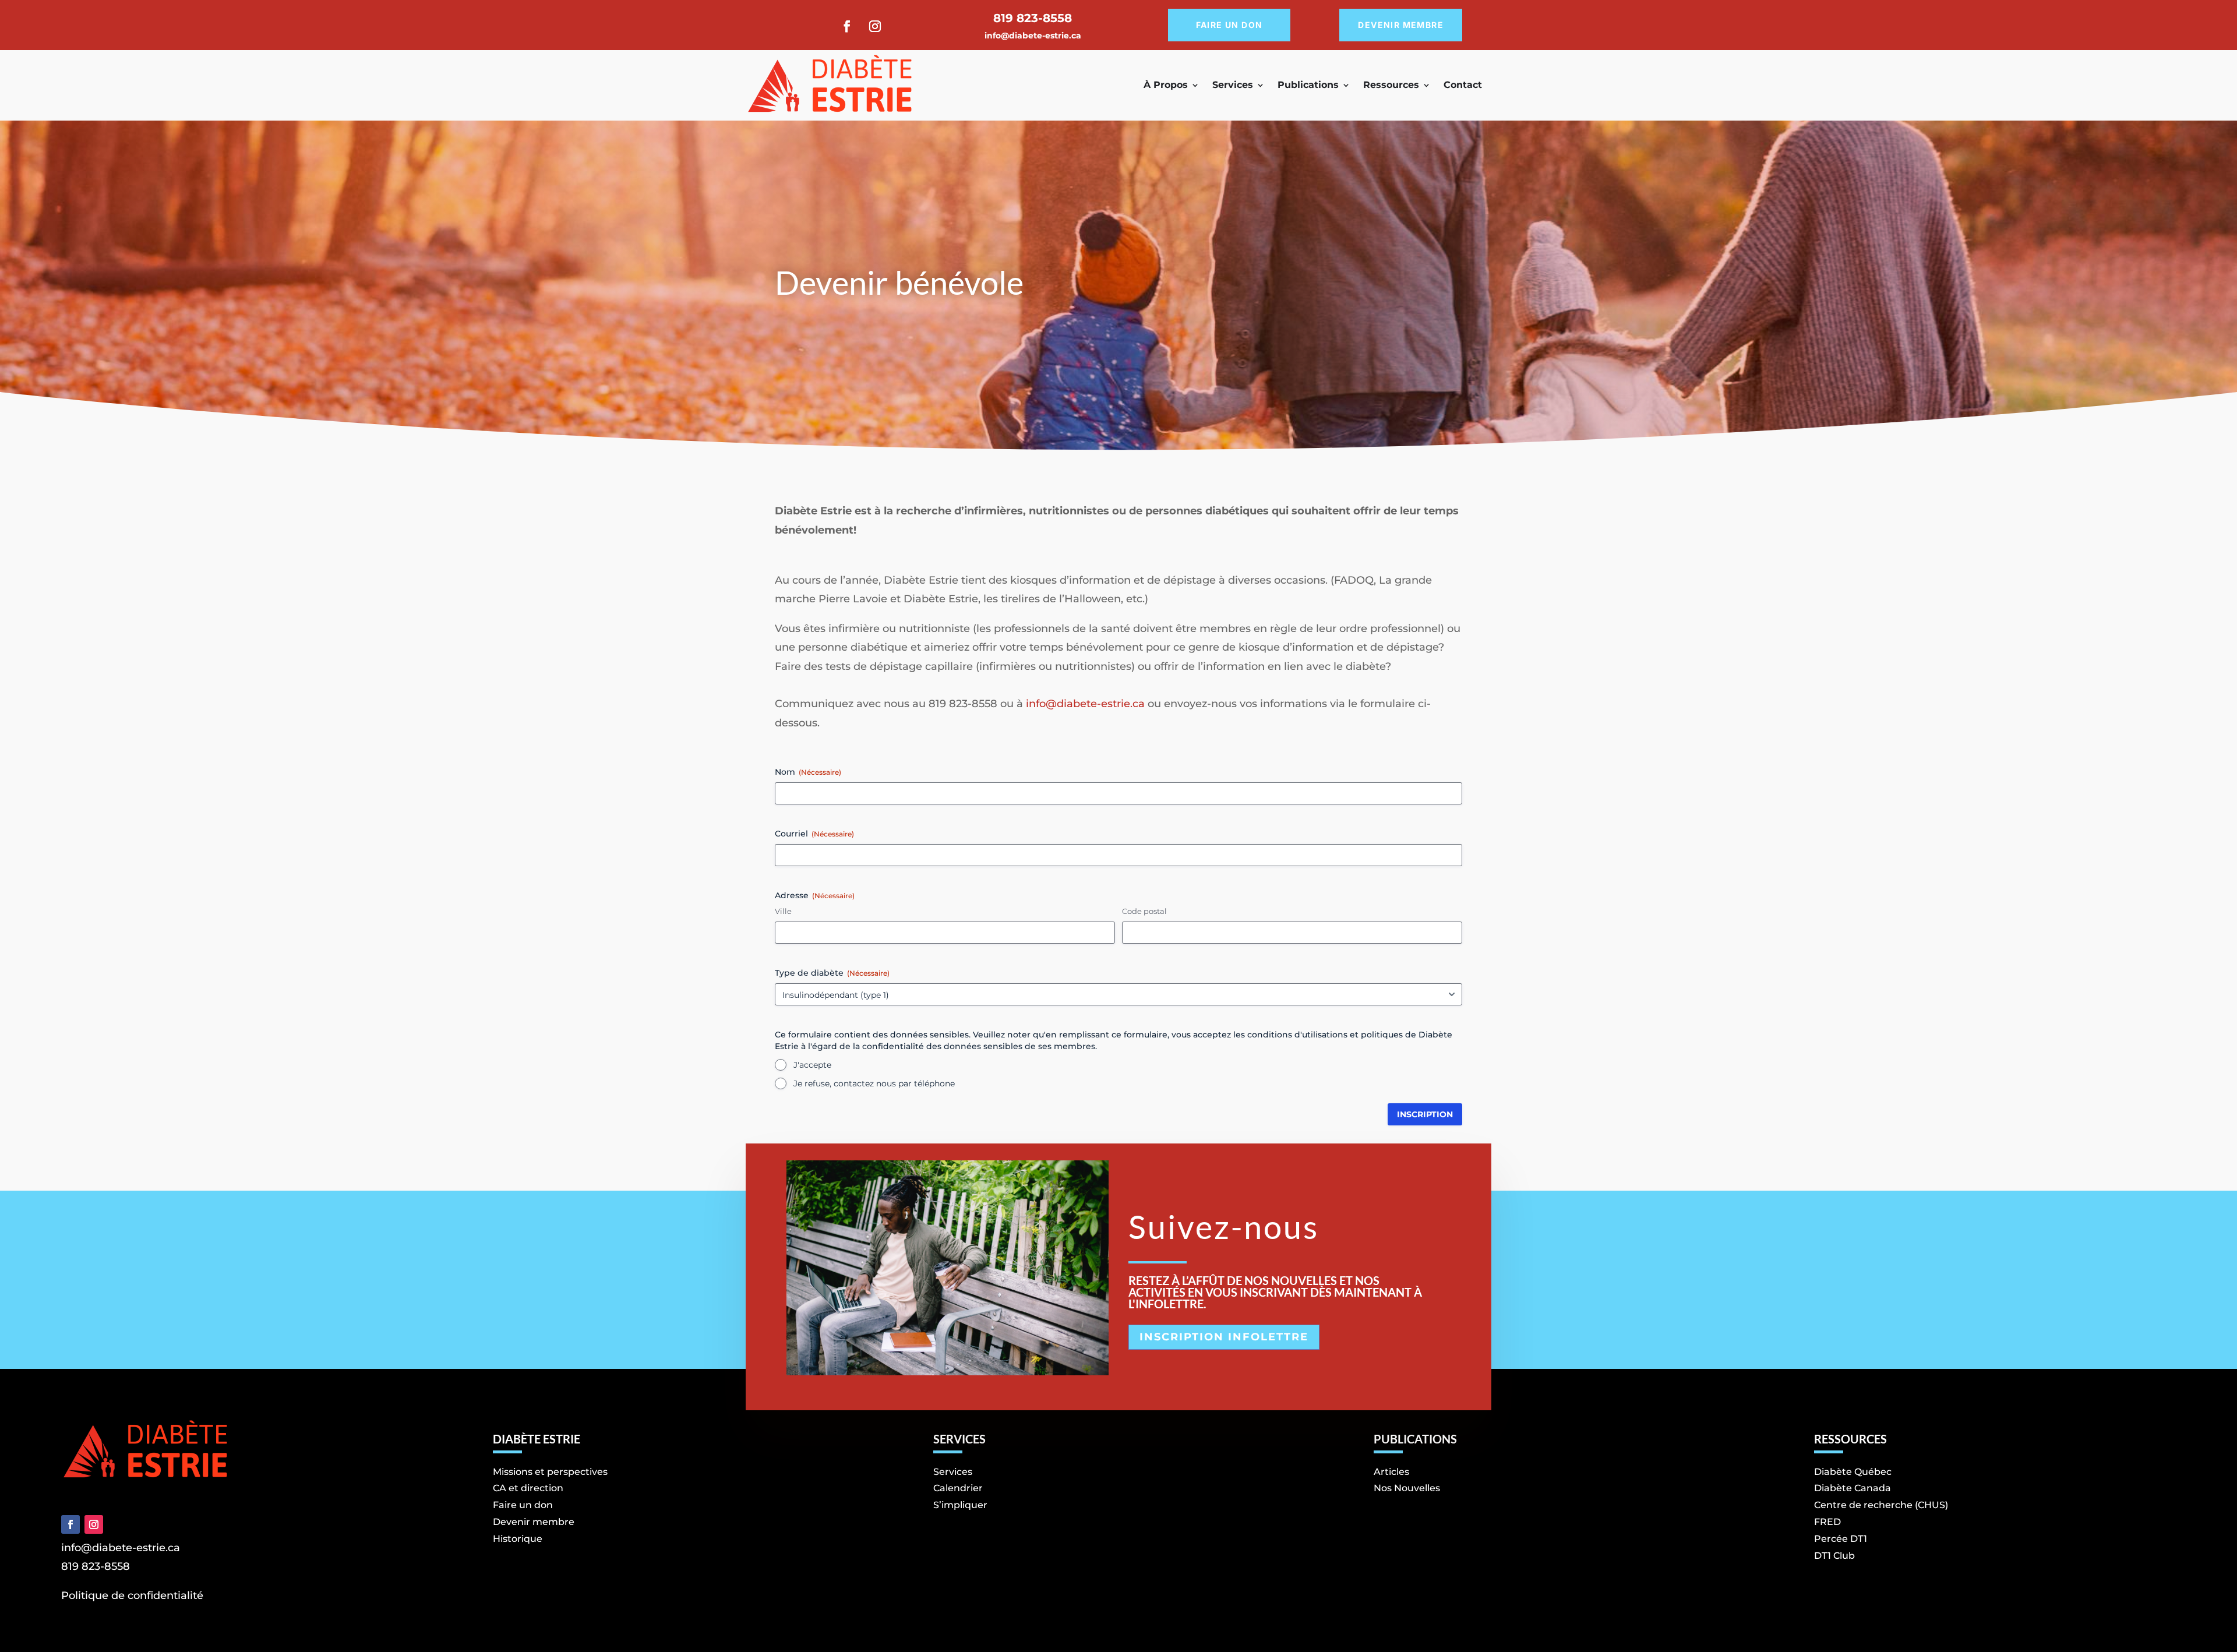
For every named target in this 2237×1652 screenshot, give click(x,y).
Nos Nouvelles (1407, 1488)
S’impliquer (960, 1505)
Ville (783, 911)
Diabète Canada (1853, 1488)
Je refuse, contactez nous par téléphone (874, 1083)
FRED (1827, 1522)
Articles (1391, 1472)
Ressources (1391, 85)
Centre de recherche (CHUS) (1881, 1505)
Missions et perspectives (550, 1472)
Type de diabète (832, 973)
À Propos (1166, 85)
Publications (1308, 85)
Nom (808, 772)
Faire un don (1229, 25)
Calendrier (958, 1488)
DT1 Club (1834, 1556)
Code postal (1144, 911)
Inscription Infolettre (1224, 1337)
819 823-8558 (96, 1566)
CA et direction (528, 1488)
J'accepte (812, 1065)
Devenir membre (1401, 25)
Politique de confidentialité (132, 1595)
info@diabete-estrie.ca (1033, 36)
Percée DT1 (1841, 1539)
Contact (1463, 85)
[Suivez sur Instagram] (875, 26)
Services (1233, 85)
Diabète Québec (1853, 1472)
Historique (518, 1539)
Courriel (814, 834)
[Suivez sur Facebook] (847, 26)
